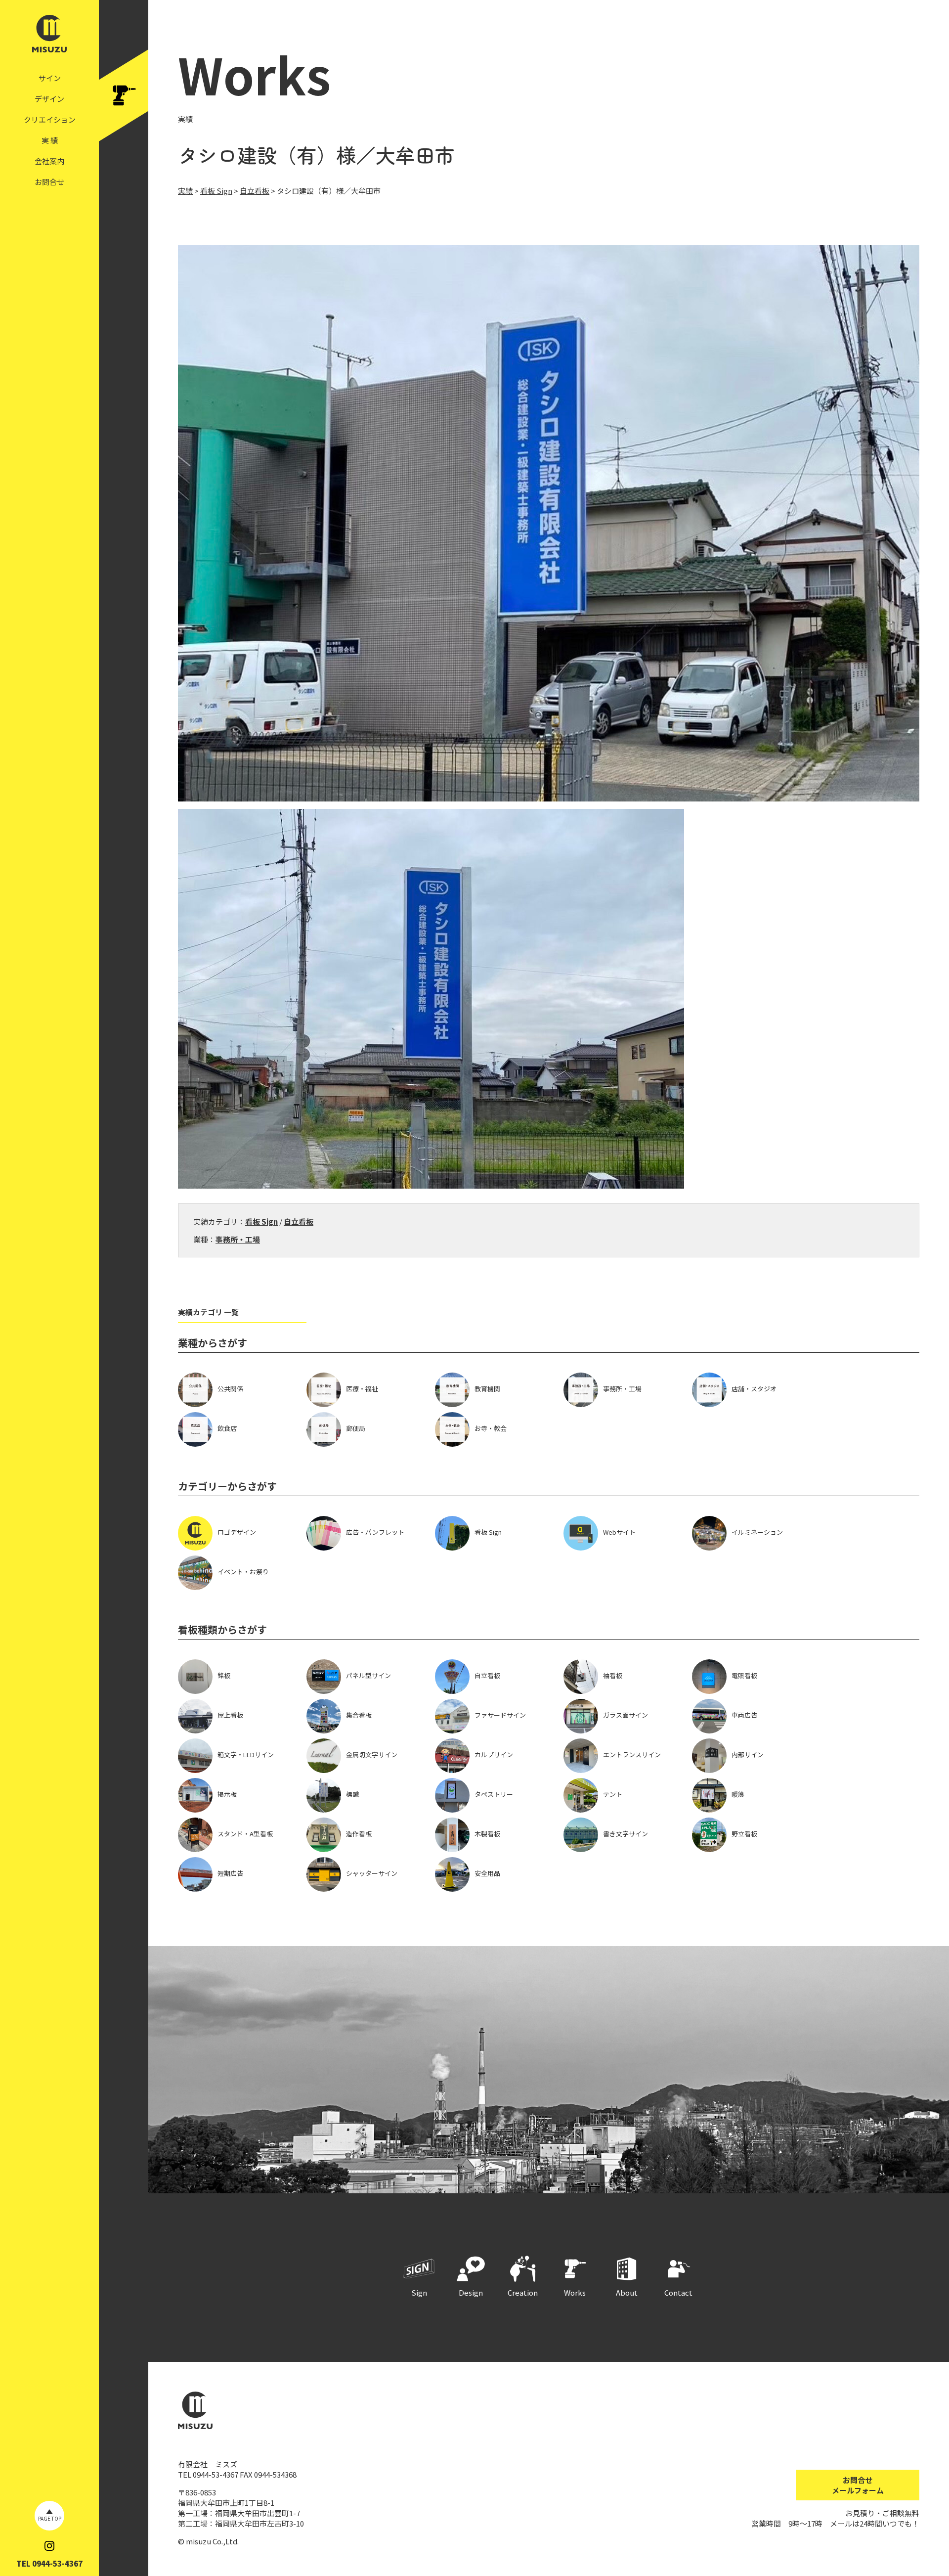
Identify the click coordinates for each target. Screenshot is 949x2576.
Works (575, 2292)
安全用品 (487, 1873)
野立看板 (744, 1834)
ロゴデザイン (237, 1532)
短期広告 (230, 1873)
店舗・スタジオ (754, 1389)
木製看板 (487, 1834)
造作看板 (359, 1834)
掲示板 (227, 1794)
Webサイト (619, 1532)
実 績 (50, 140)
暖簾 (738, 1794)
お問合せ (49, 182)
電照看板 (744, 1675)
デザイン (49, 99)
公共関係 (230, 1389)
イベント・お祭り (243, 1572)
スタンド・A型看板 (245, 1834)
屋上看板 (230, 1715)
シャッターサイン (372, 1873)
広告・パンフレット (375, 1532)
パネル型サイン (368, 1675)
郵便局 (356, 1428)
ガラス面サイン (625, 1715)
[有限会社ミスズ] (49, 47)
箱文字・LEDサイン (246, 1754)
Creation (523, 2292)
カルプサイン (494, 1754)
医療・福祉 (362, 1389)
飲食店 (227, 1428)
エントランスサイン (632, 1754)
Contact (678, 2292)
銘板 (224, 1675)
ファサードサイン (500, 1715)
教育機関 (487, 1389)
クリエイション (50, 119)
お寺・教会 (491, 1428)
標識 (352, 1794)
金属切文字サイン (372, 1754)
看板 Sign (261, 1221)
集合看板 (359, 1715)
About (627, 2292)
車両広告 (744, 1715)
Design (471, 2292)
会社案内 (49, 161)
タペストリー (494, 1794)
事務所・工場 (238, 1239)
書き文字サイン (625, 1834)
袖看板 (613, 1675)
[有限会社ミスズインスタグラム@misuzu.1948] (49, 2546)
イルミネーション (757, 1532)
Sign (419, 2292)
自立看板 (299, 1221)
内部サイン (748, 1754)
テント (613, 1794)
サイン (50, 78)
